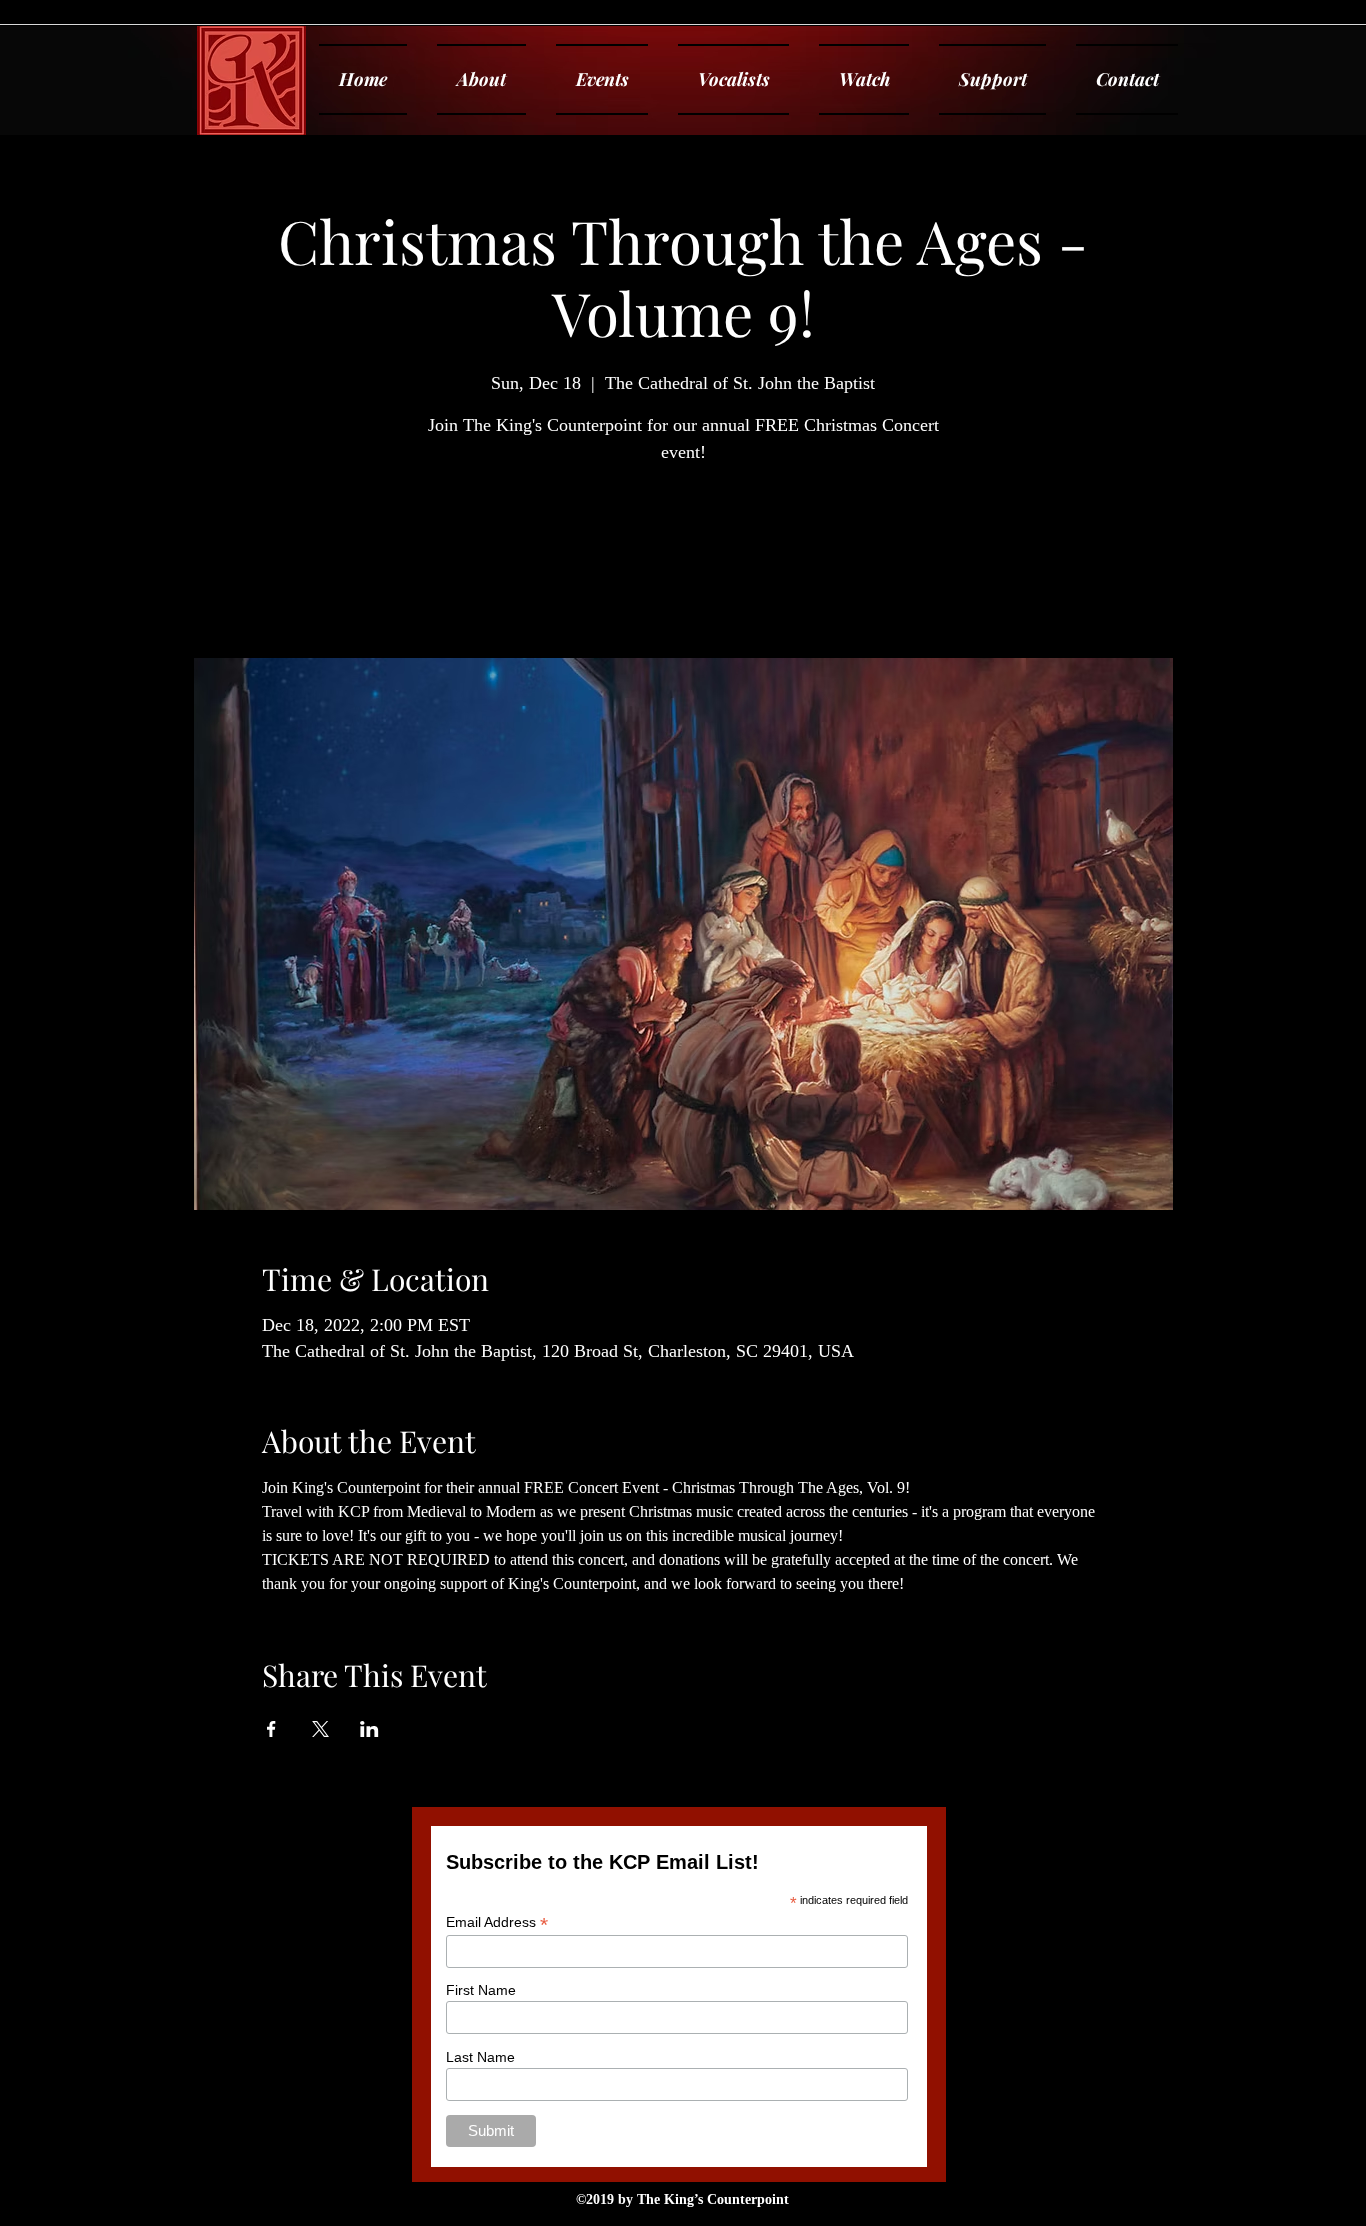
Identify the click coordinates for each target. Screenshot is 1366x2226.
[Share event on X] (320, 1729)
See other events (683, 564)
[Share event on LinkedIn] (369, 1729)
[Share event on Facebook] (271, 1729)
